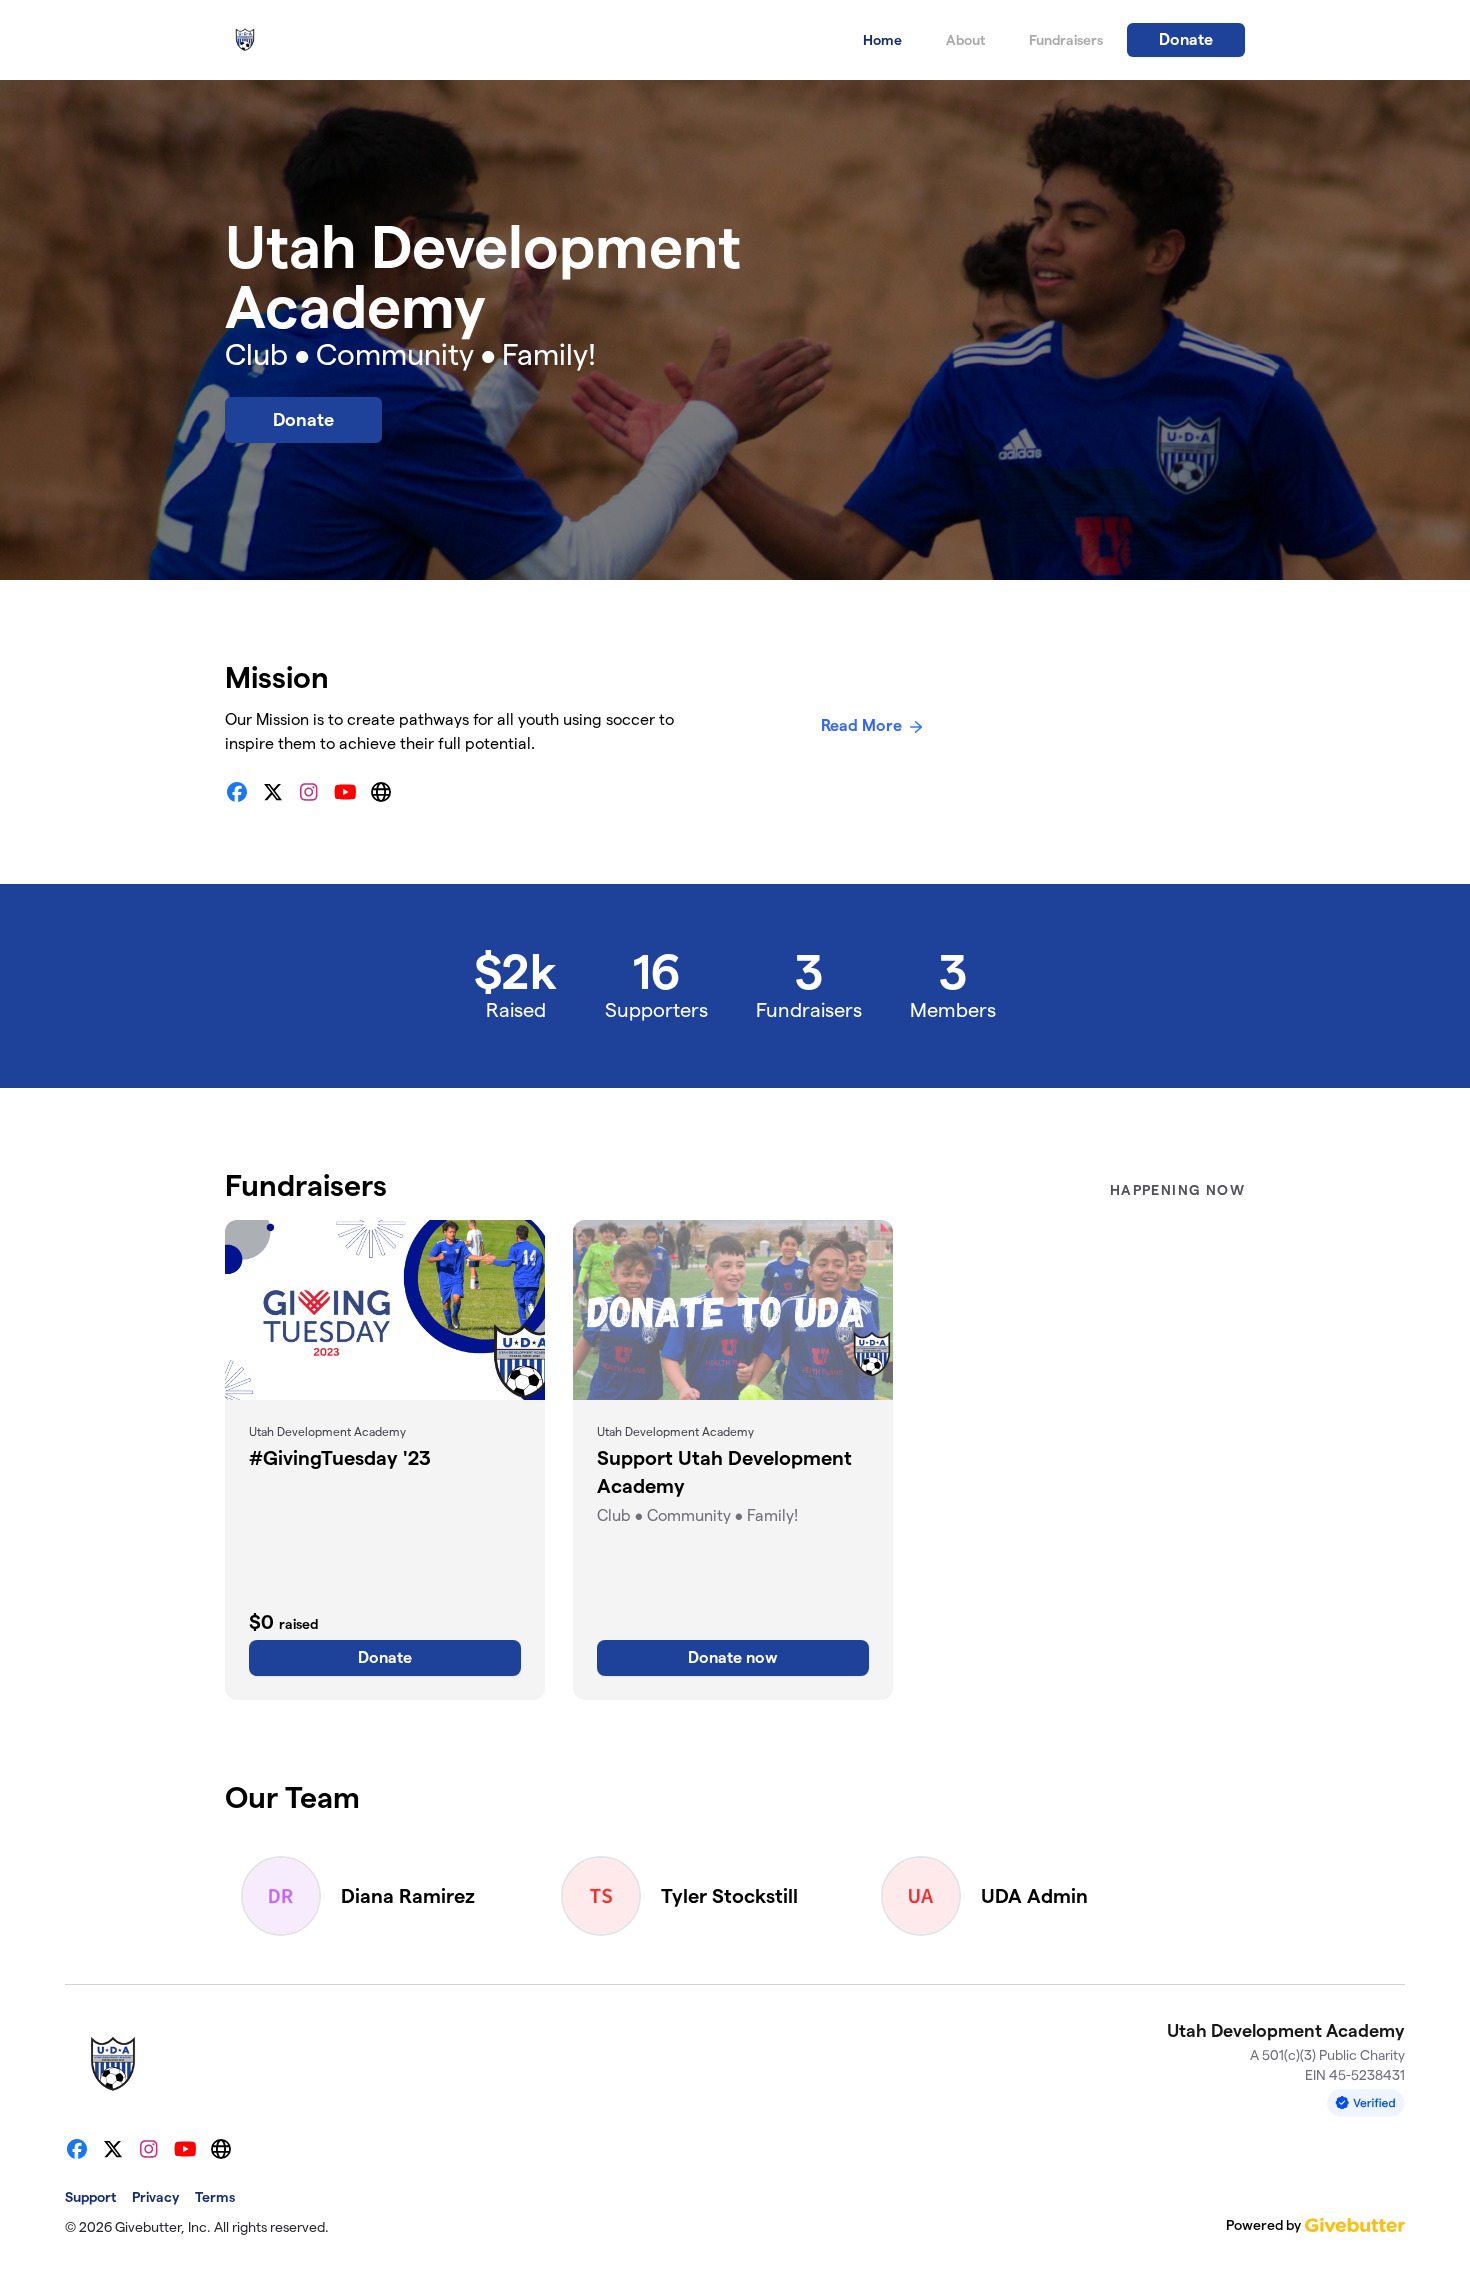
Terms (215, 2197)
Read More (861, 725)
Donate (1186, 39)
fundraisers (1066, 40)
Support (90, 2197)
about (965, 40)
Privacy (155, 2197)
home (882, 40)
